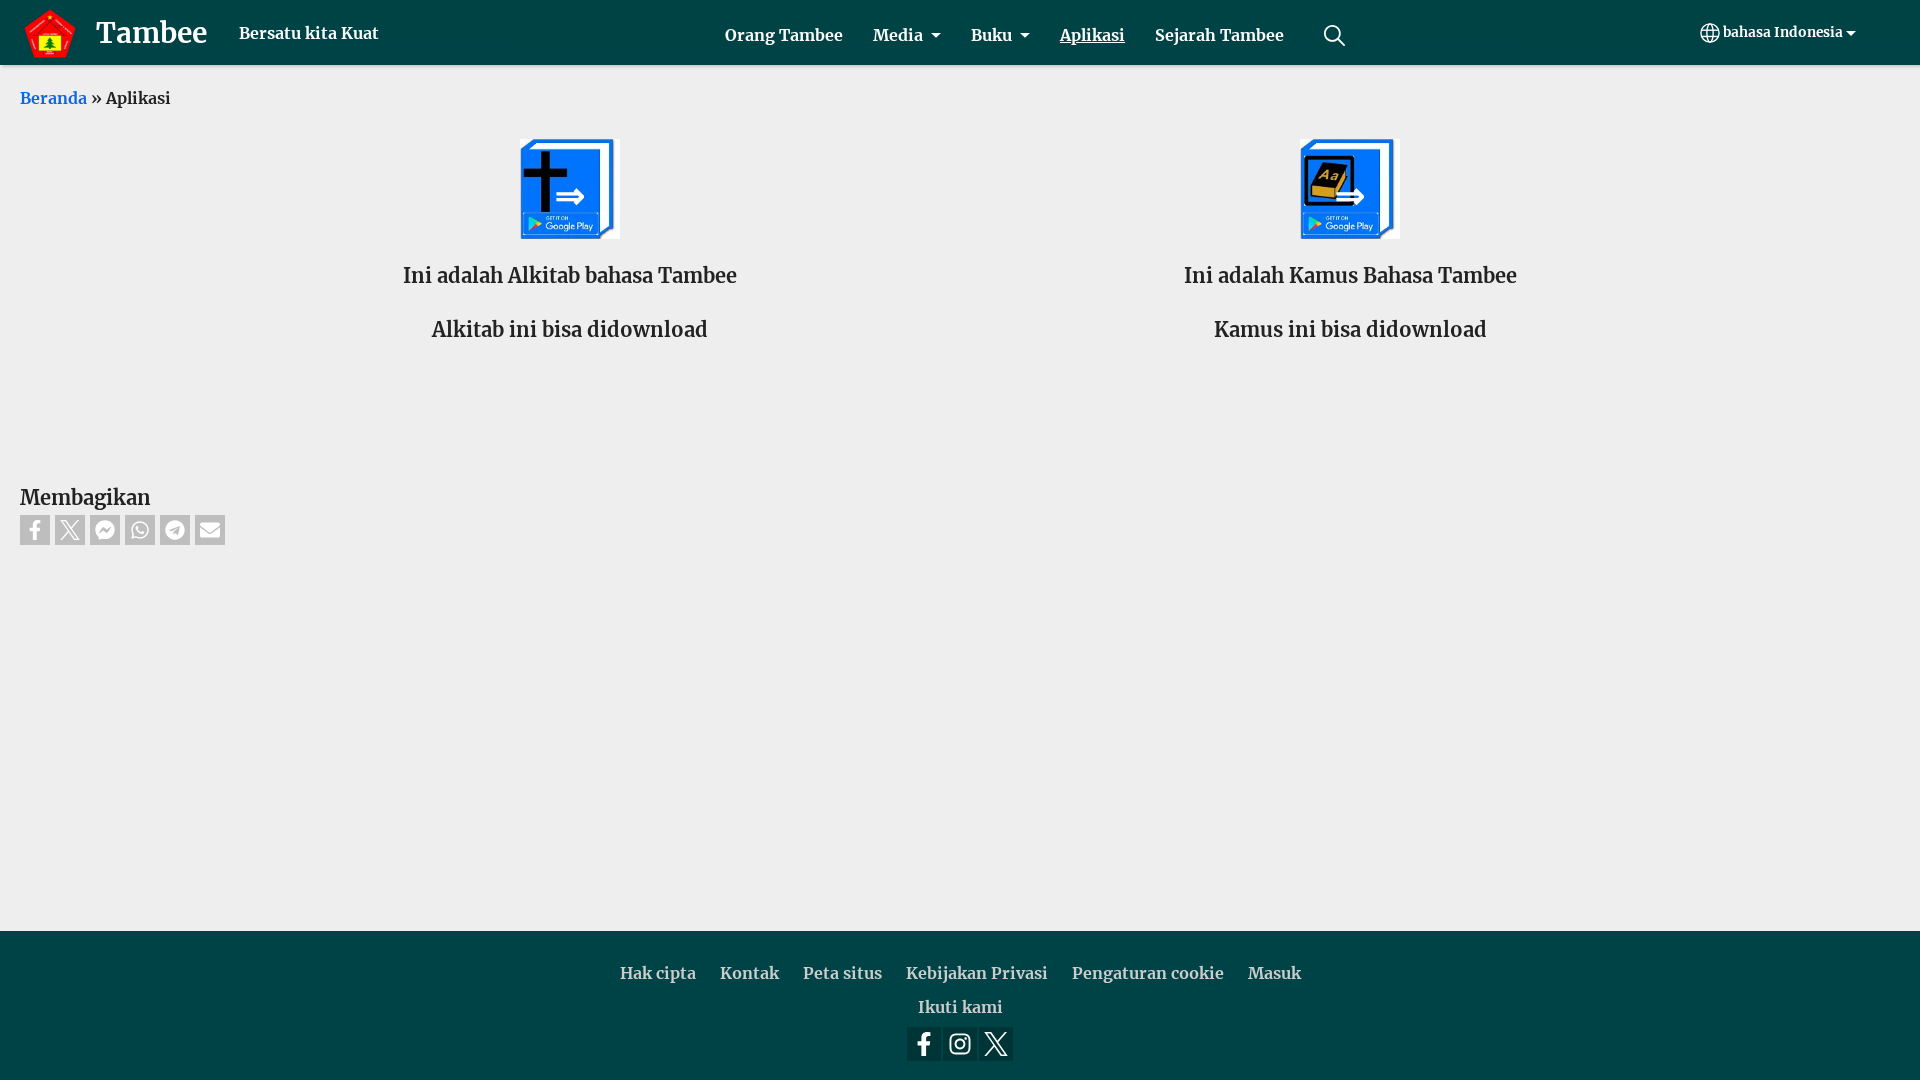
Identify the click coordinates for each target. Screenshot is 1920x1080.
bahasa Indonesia (1783, 32)
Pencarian (1334, 35)
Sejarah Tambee (1219, 35)
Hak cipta (658, 973)
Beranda (53, 98)
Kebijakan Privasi (977, 973)
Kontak (749, 973)
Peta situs (842, 973)
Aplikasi (1092, 35)
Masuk (1274, 973)
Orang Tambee (784, 35)
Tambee (151, 33)
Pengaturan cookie (1148, 973)
